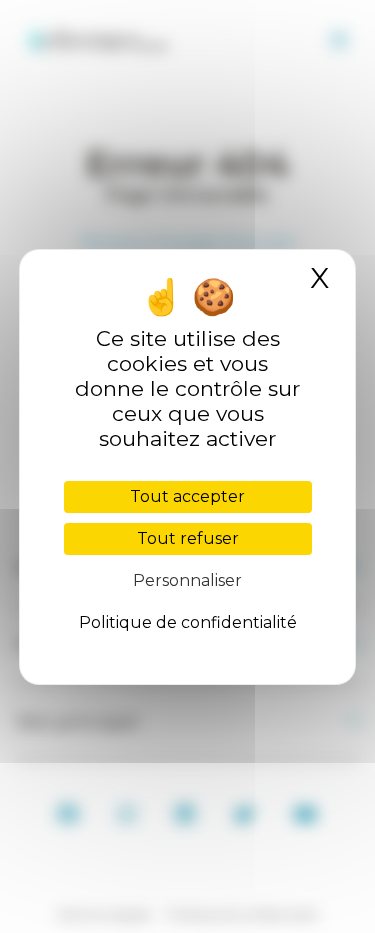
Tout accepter (187, 496)
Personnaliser (187, 580)
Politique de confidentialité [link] (188, 622)
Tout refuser (188, 538)
